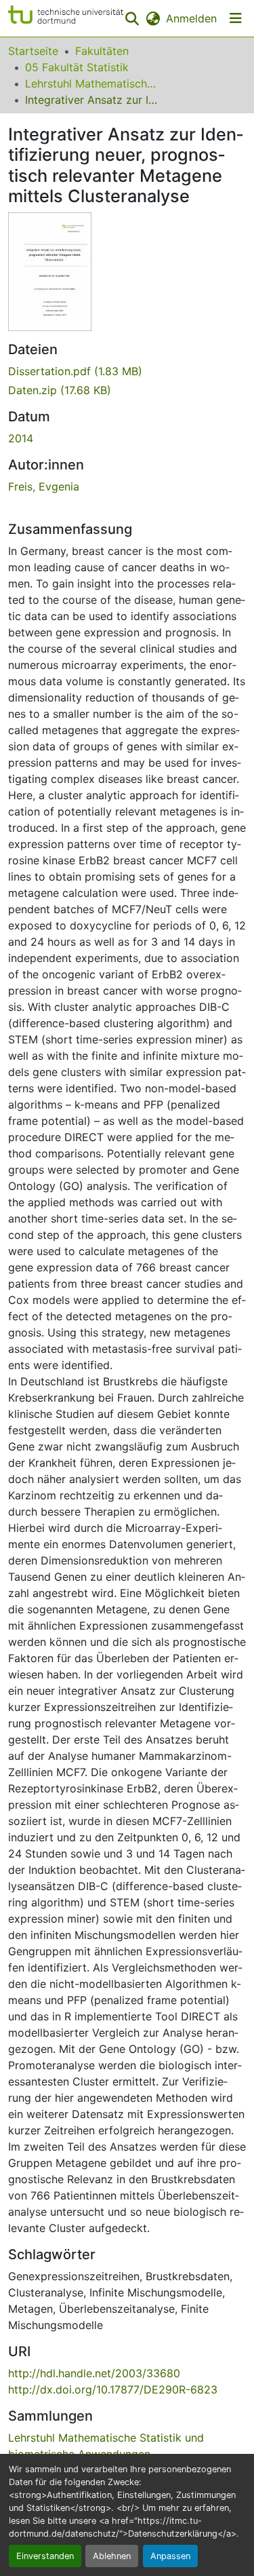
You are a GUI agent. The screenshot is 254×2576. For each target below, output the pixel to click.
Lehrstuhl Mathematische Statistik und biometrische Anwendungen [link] (93, 83)
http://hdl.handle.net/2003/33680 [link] (94, 2373)
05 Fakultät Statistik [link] (77, 67)
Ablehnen (112, 2556)
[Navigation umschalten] (236, 18)
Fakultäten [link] (102, 51)
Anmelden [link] (191, 18)
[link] (127, 371)
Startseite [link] (33, 51)
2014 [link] (21, 438)
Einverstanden (45, 2556)
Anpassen (170, 2556)
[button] (66, 18)
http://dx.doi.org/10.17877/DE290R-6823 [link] (113, 2389)
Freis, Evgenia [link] (44, 486)
